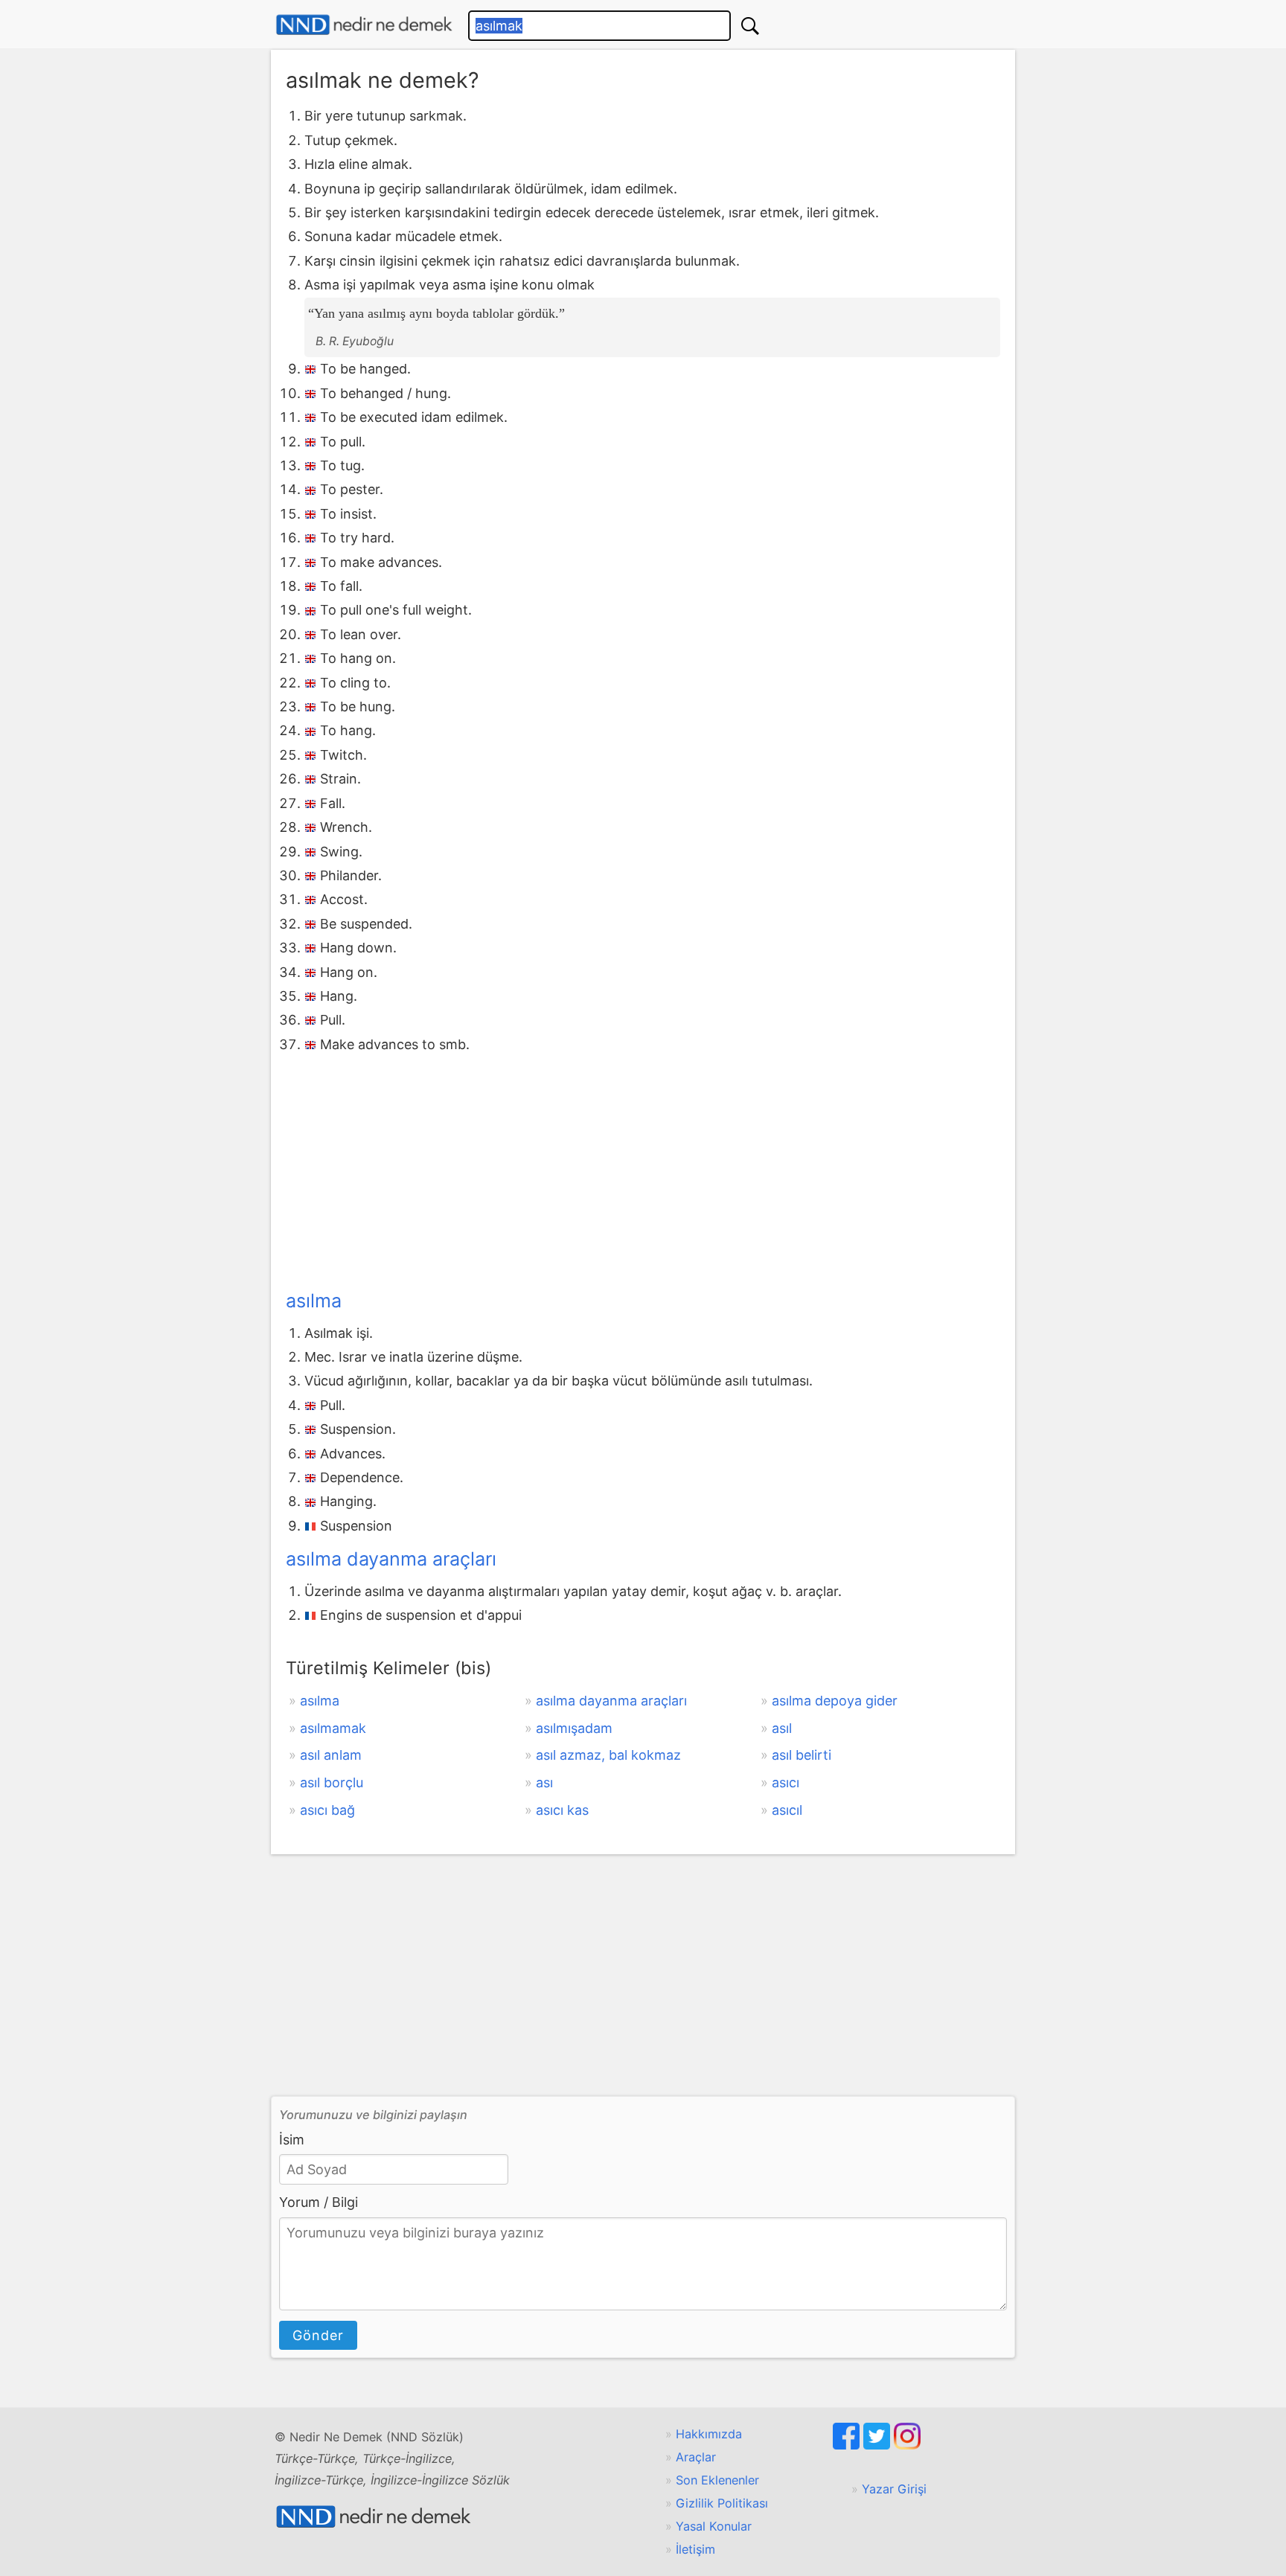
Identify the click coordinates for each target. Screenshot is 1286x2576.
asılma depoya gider (835, 1701)
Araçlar (696, 2457)
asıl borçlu (332, 1782)
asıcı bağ (327, 1810)
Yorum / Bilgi (319, 2202)
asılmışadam (574, 1728)
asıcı (786, 1782)
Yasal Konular (714, 2526)
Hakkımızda (709, 2434)
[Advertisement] (643, 1168)
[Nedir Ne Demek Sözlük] (364, 25)
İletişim (695, 2549)
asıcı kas (562, 1810)
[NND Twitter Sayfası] (879, 2445)
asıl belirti (802, 1755)
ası (544, 1782)
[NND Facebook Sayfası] (848, 2445)
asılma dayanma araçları (391, 1559)
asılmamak (333, 1728)
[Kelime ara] (750, 26)
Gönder (318, 2335)
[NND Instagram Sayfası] (907, 2445)
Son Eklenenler (717, 2480)
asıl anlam (331, 1755)
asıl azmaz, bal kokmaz (608, 1755)
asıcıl (787, 1810)
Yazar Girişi (894, 2489)
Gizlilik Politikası (722, 2503)
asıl (782, 1728)
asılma (314, 1301)
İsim (292, 2140)
